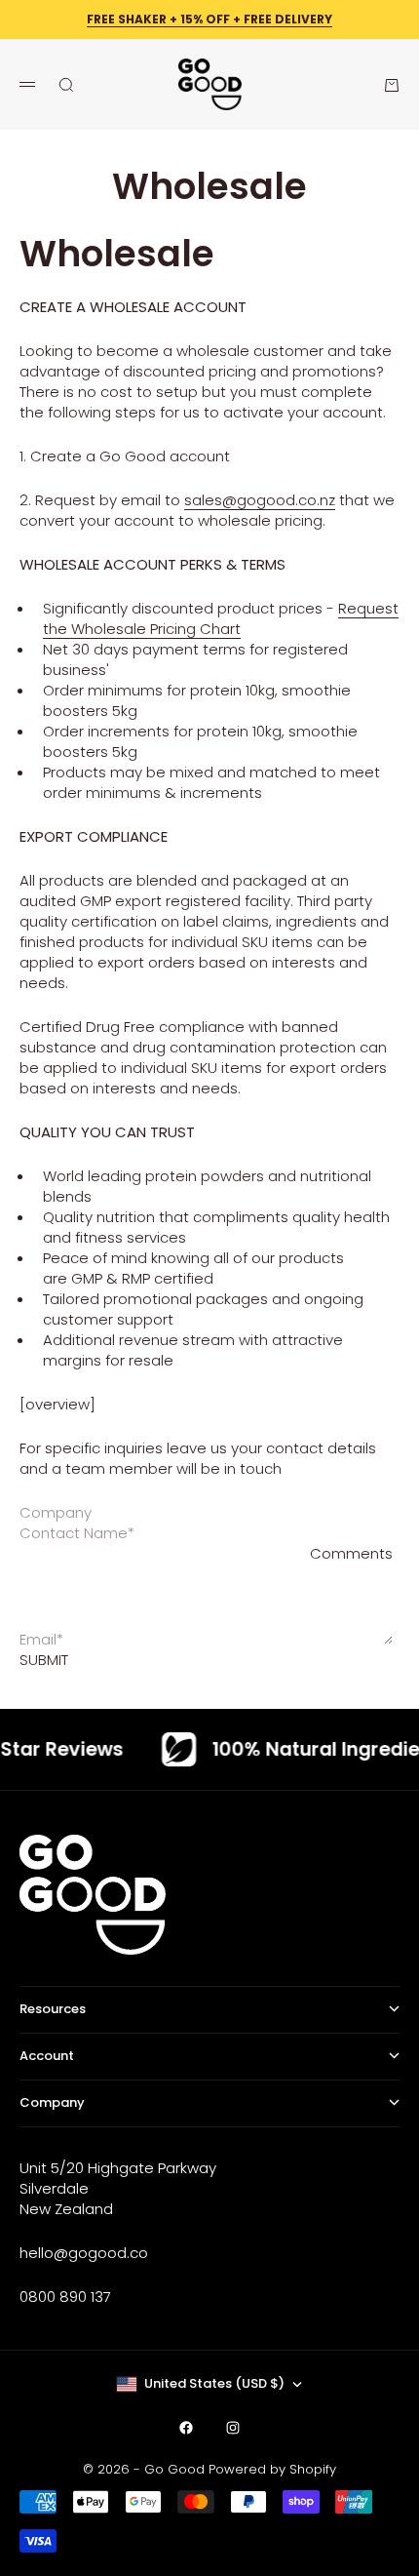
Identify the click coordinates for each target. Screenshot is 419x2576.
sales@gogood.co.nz (260, 500)
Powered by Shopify (272, 2469)
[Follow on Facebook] (186, 2428)
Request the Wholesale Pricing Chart (221, 618)
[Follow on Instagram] (233, 2428)
